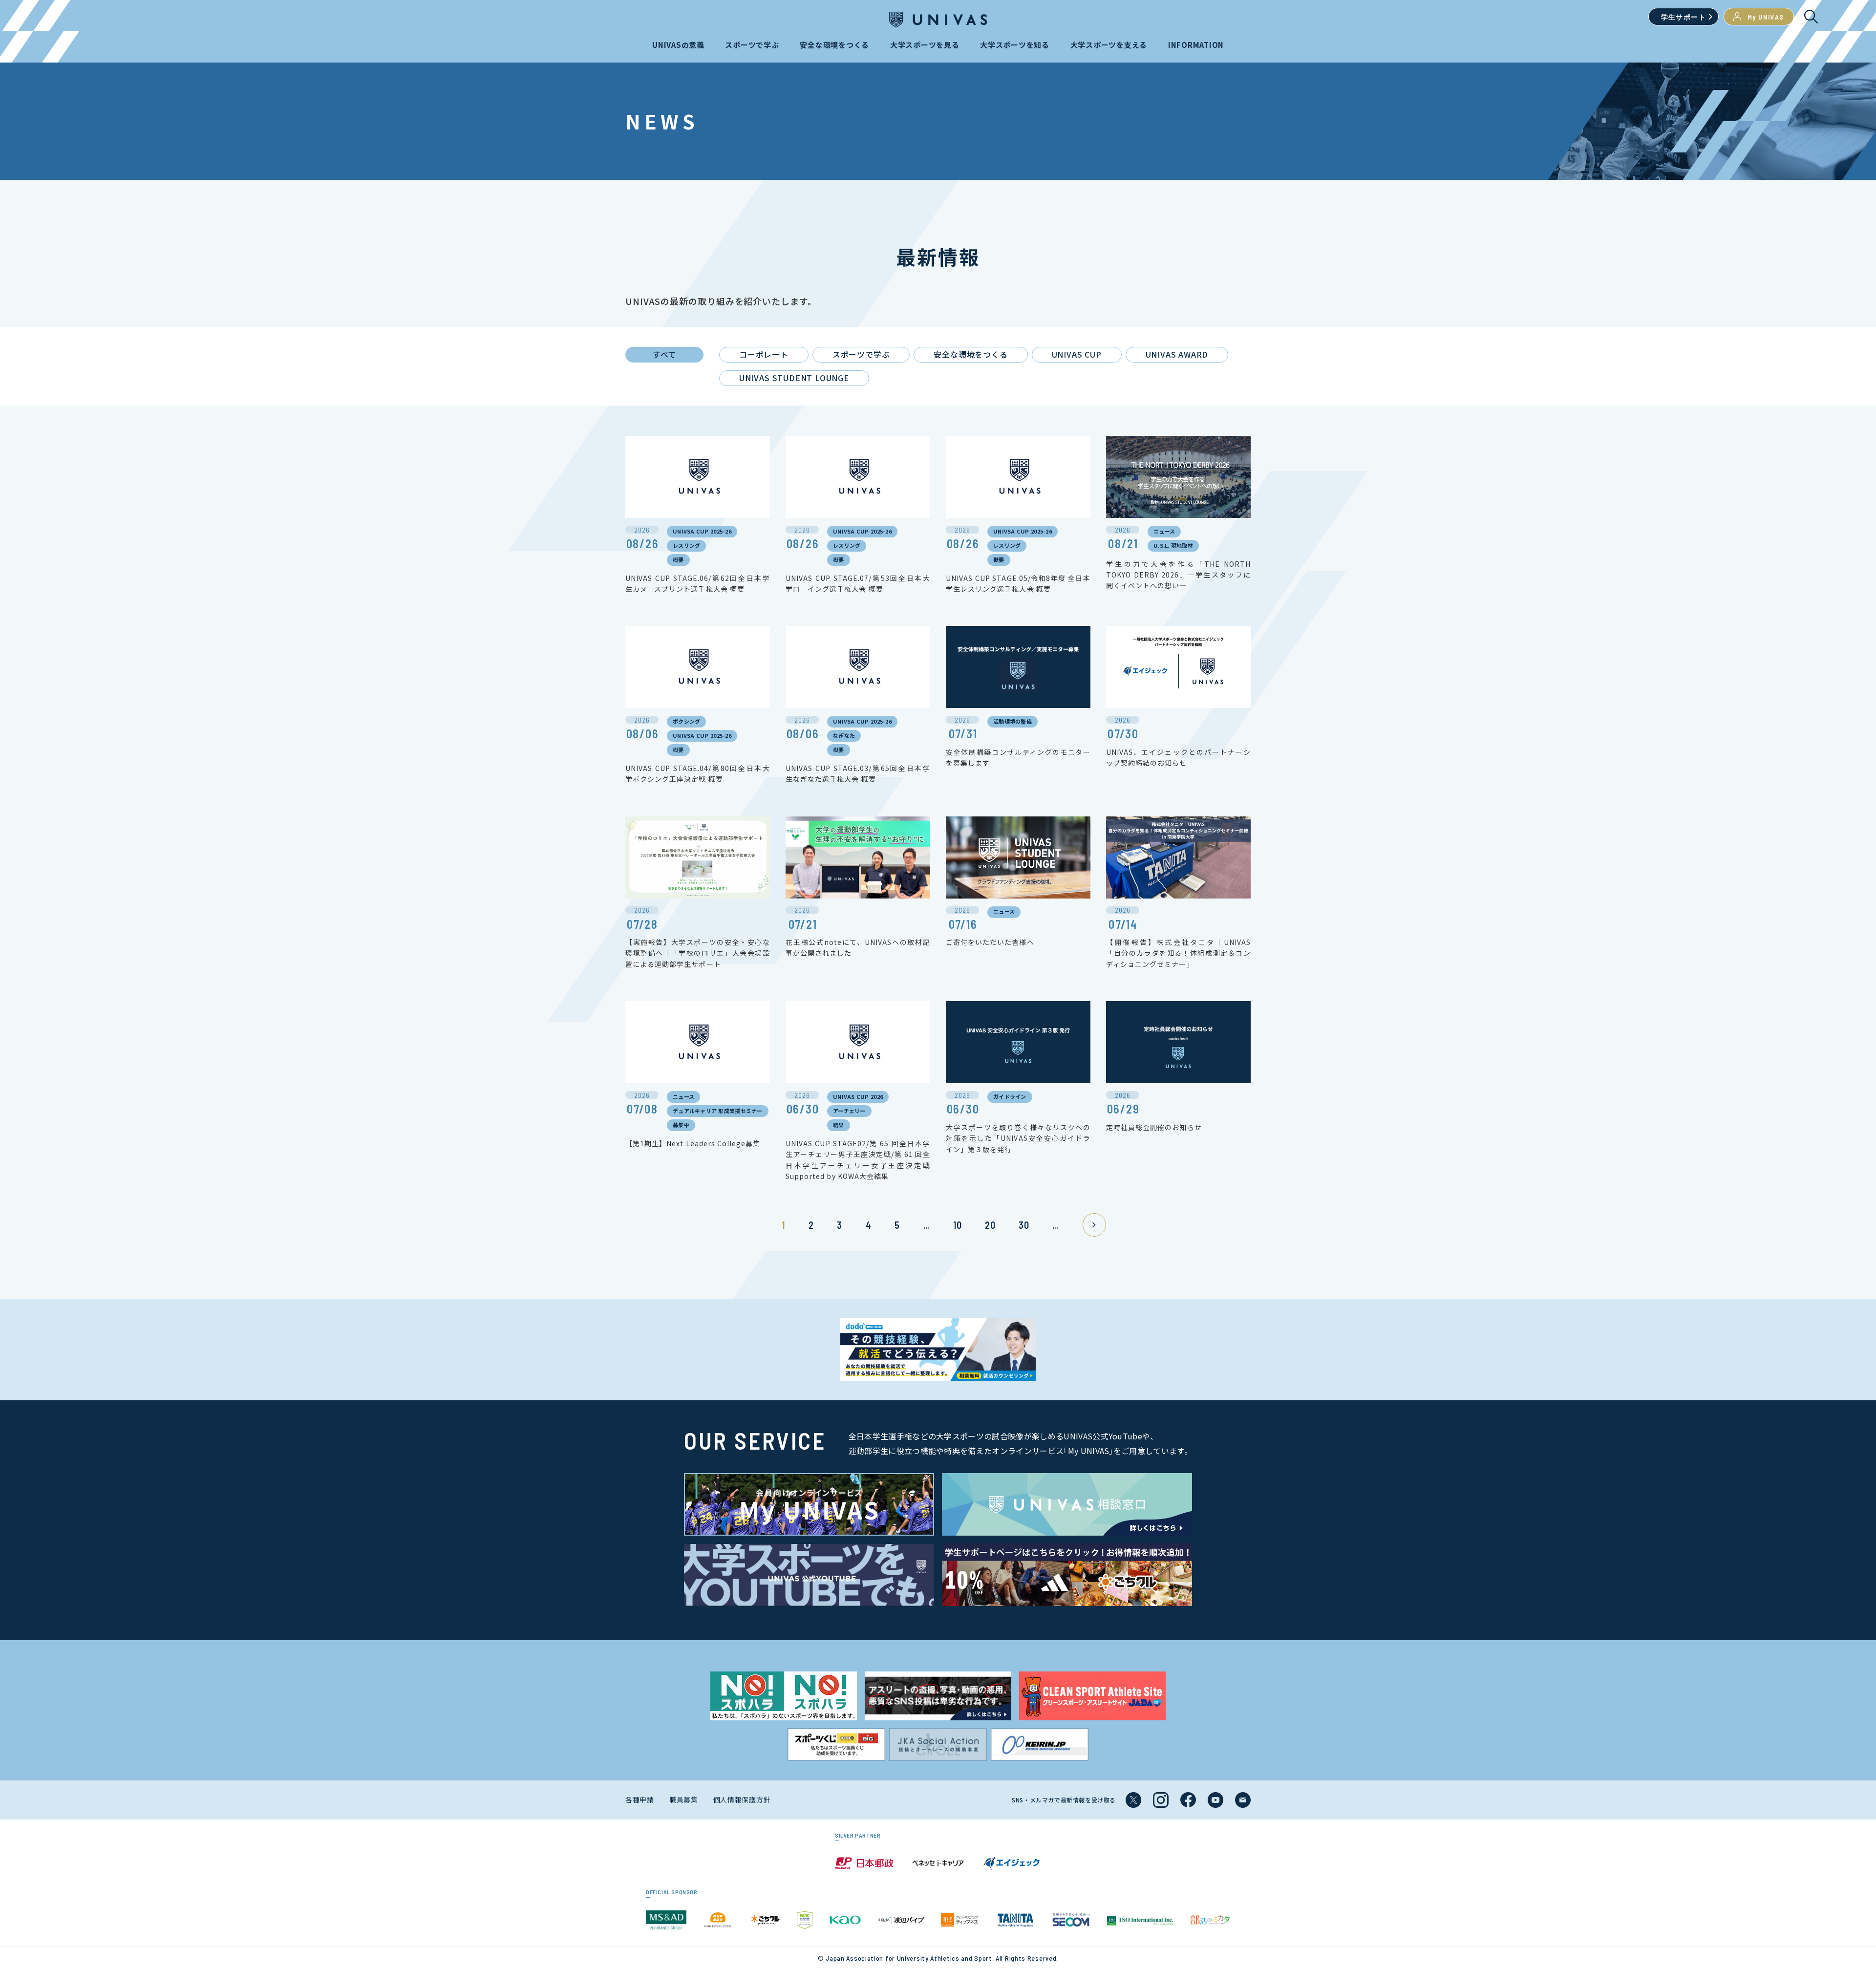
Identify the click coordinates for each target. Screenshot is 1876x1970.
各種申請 (640, 1799)
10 (957, 1225)
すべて (664, 354)
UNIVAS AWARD (1177, 354)
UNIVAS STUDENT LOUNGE (794, 378)
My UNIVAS (1766, 17)
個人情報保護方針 (742, 1799)
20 (990, 1225)
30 (1024, 1225)
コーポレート (764, 354)
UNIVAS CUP (1077, 354)
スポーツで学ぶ (861, 354)
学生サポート (1684, 17)
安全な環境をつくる (970, 354)
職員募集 (684, 1799)
